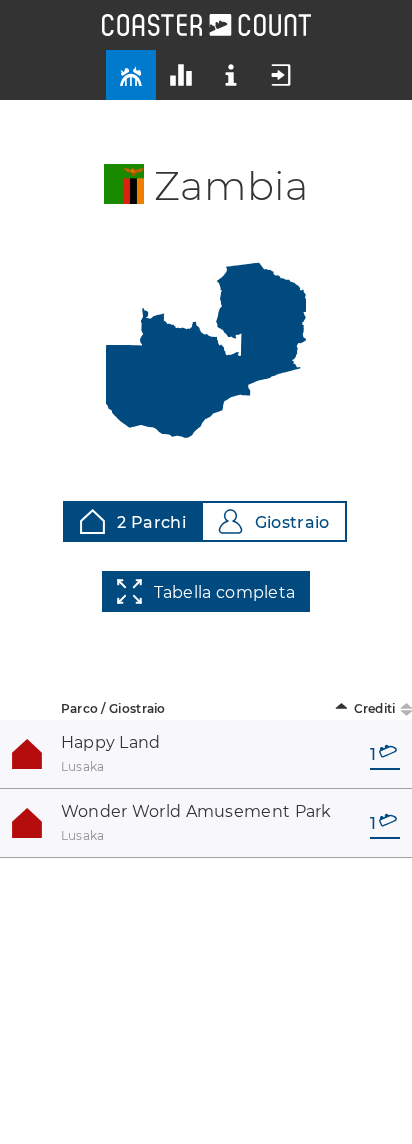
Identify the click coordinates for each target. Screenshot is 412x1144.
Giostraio (292, 522)
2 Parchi (151, 522)
